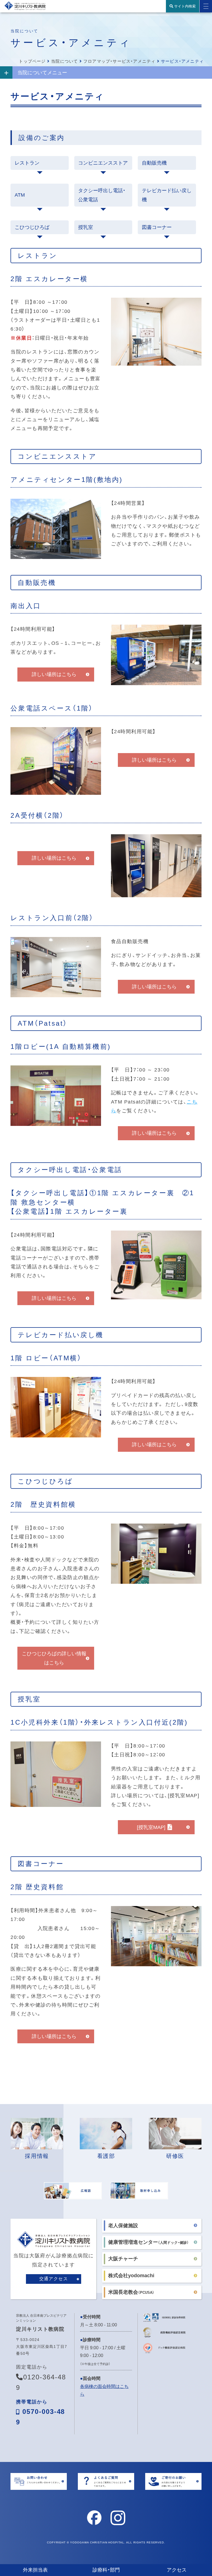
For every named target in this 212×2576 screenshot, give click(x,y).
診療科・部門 (106, 2570)
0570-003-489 (40, 2413)
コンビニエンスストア (103, 163)
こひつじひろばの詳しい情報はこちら (54, 1658)
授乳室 (86, 227)
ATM (20, 195)
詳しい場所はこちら (54, 674)
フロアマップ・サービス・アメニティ (119, 61)
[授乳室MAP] (151, 1827)
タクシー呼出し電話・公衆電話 (102, 195)
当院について (64, 61)
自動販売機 (154, 163)
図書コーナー (157, 227)
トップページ (32, 61)
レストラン (27, 163)
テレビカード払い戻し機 (167, 195)
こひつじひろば (32, 227)
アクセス (177, 2570)
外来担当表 (35, 2570)
